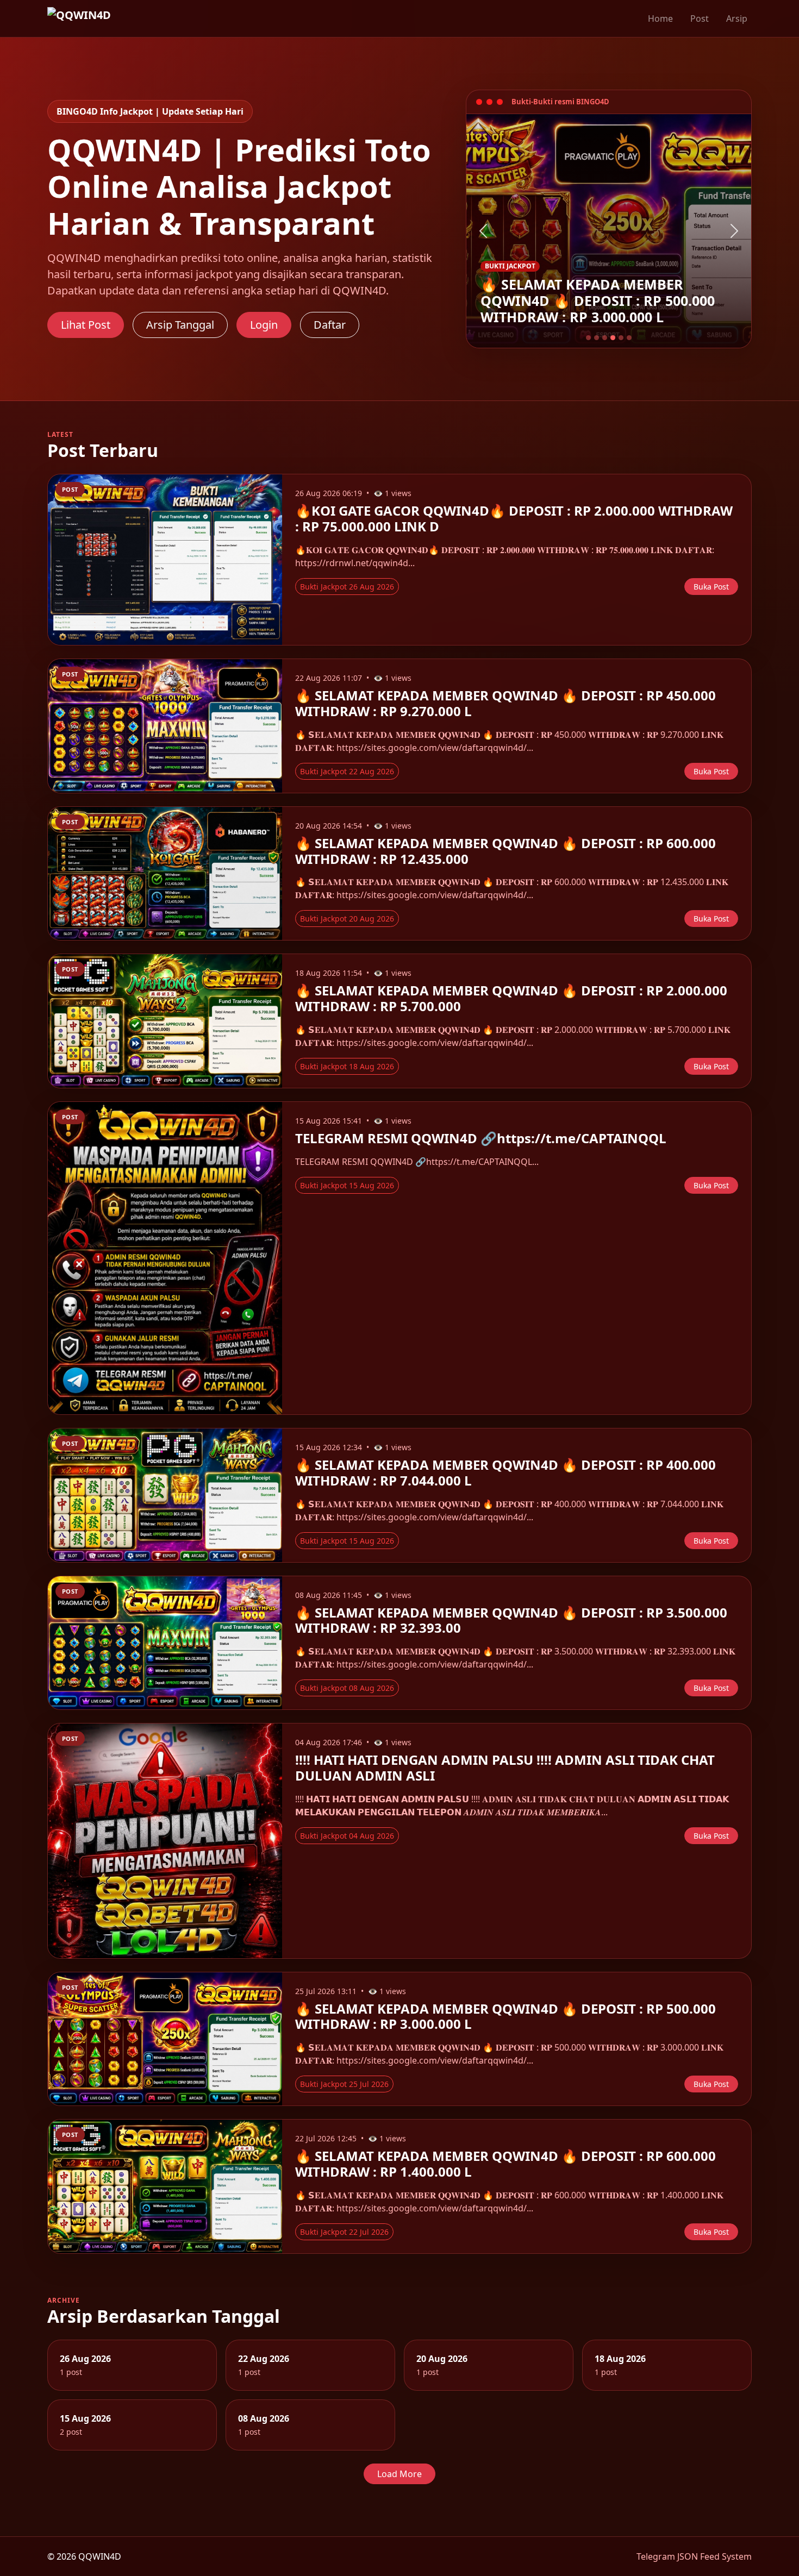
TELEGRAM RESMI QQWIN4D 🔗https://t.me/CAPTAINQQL (481, 1138)
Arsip (737, 18)
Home (660, 18)
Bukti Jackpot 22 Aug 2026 (347, 771)
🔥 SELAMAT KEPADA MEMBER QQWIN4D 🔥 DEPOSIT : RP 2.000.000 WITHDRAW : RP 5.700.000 (511, 998)
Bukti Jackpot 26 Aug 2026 (347, 587)
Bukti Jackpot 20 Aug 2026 (347, 919)
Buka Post (711, 587)
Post (700, 18)
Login (264, 325)
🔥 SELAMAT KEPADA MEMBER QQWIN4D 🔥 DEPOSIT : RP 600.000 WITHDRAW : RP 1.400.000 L (505, 2164)
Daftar (330, 325)
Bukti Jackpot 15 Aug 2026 (347, 1185)
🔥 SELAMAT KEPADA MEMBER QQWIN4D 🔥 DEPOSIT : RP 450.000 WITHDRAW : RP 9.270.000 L (505, 703)
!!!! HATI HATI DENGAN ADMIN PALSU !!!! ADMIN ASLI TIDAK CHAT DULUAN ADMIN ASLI (505, 1768)
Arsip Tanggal (180, 325)
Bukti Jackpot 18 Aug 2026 (347, 1066)
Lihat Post (86, 325)
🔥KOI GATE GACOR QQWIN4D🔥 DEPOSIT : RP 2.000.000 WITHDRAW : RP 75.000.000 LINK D (514, 518)
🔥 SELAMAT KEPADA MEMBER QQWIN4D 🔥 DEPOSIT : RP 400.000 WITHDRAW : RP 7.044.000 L (505, 1472)
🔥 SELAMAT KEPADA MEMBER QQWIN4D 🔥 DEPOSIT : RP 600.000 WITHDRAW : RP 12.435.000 (505, 851)
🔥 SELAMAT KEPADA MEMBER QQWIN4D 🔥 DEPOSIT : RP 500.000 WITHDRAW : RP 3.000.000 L (505, 2016)
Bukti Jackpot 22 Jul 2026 (344, 2232)
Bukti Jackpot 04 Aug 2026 (347, 1836)
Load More (399, 2474)
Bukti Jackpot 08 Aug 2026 (347, 1688)
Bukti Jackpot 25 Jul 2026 (344, 2084)
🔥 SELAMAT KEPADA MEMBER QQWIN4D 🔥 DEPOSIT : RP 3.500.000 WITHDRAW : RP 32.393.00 (511, 1620)
